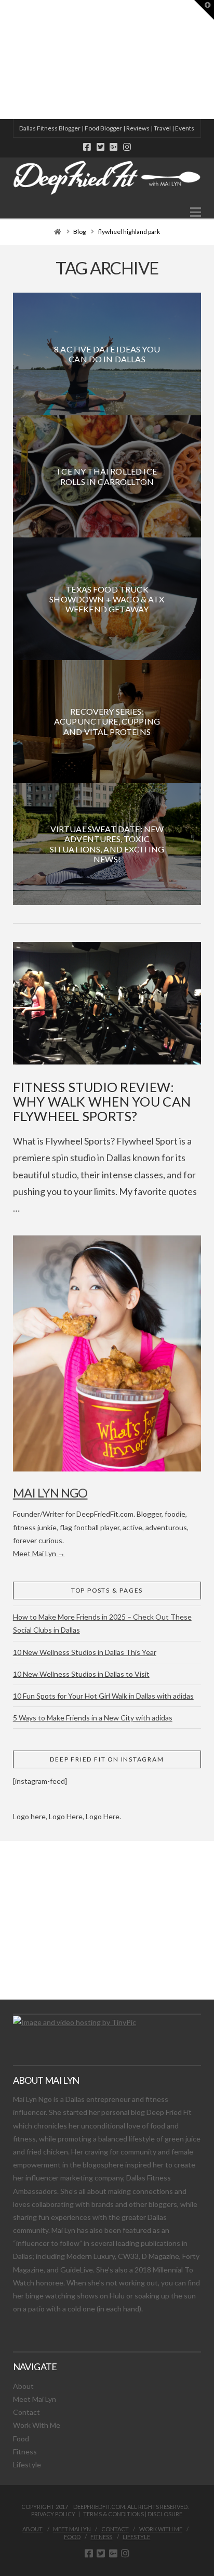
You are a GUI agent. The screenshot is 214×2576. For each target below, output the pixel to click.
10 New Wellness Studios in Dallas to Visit (81, 1674)
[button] (196, 212)
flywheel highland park (129, 232)
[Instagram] (127, 147)
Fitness (25, 2452)
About (23, 2386)
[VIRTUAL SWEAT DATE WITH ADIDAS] (4, 60)
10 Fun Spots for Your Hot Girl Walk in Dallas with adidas (103, 1696)
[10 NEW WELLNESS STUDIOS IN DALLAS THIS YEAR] (2, 60)
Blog (79, 232)
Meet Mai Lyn (35, 2399)
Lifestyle (27, 2465)
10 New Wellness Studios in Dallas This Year (85, 1652)
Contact (26, 2412)
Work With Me (37, 2425)
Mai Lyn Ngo (50, 1493)
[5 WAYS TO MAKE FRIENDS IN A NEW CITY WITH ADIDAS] (3, 60)
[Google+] (113, 147)
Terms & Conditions (113, 2514)
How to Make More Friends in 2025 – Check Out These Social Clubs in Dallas (102, 1623)
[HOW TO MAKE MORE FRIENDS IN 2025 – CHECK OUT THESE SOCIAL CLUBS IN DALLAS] (1, 60)
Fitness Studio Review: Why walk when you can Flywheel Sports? (102, 1101)
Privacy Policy (53, 2514)
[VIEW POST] (107, 1003)
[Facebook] (87, 147)
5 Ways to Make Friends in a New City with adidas (93, 1718)
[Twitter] (101, 147)
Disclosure (165, 2514)
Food (21, 2439)
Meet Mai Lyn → (39, 1553)
